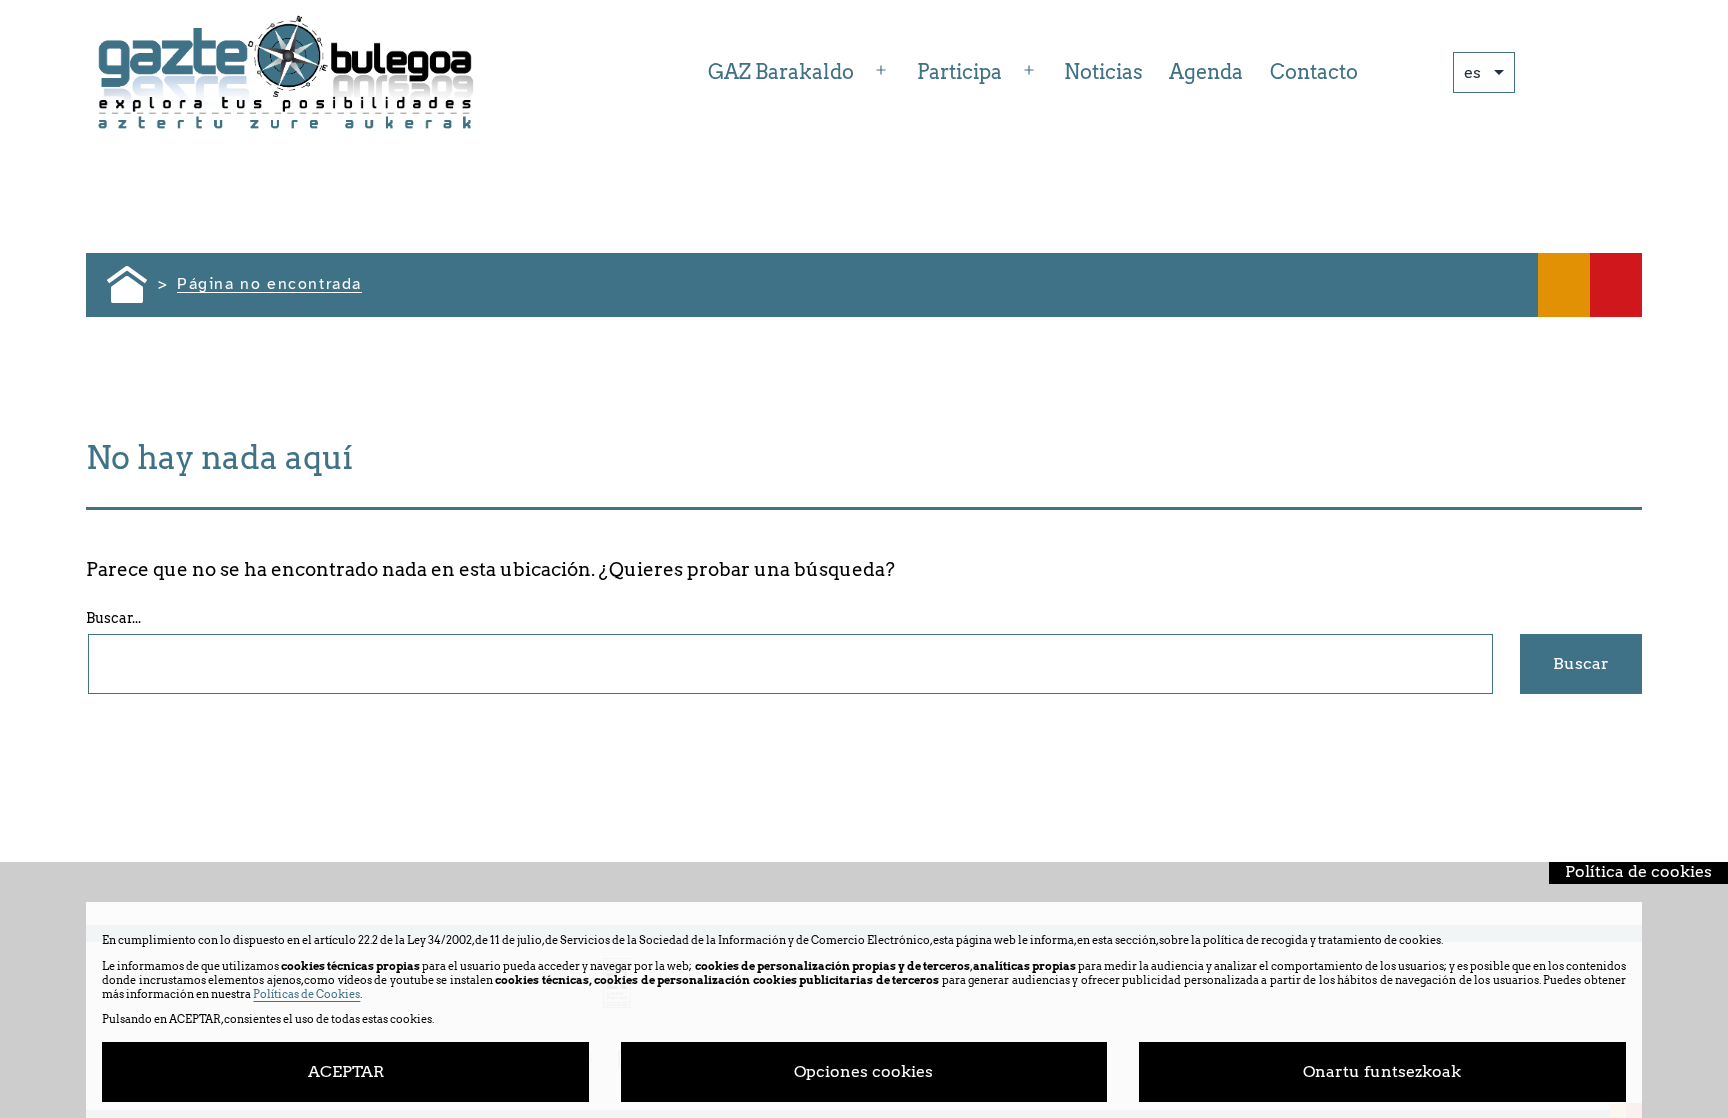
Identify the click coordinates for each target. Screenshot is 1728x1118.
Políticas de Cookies (306, 994)
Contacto (1314, 72)
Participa (959, 72)
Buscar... (113, 618)
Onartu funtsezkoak (1382, 1071)
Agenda (1206, 72)
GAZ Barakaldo (781, 72)
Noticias (1103, 72)
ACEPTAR (346, 1071)
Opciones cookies (863, 1071)
